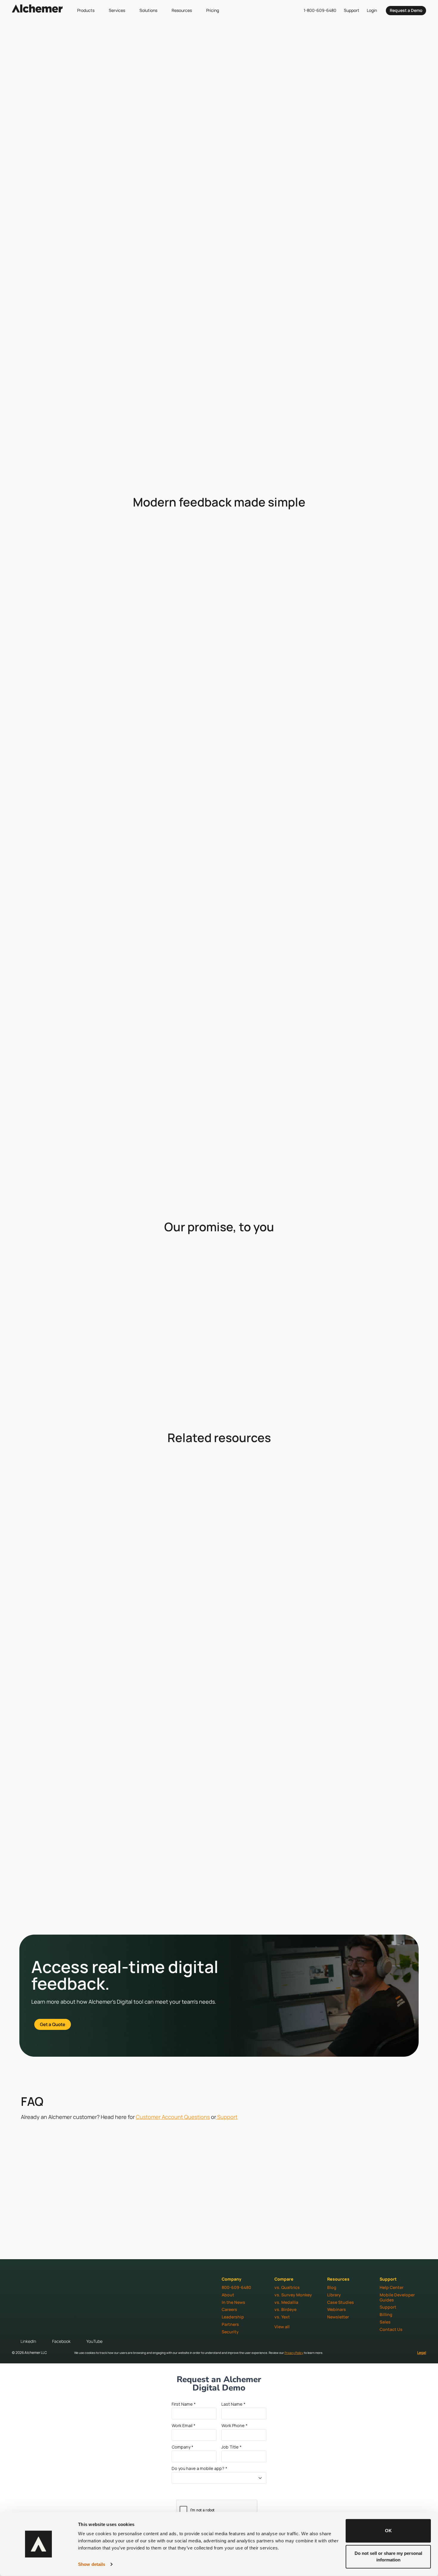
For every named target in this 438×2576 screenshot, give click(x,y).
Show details (92, 2564)
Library (334, 2295)
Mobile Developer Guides (397, 2297)
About (228, 2295)
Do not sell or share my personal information (388, 2556)
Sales (385, 2322)
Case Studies (341, 2302)
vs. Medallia (286, 2302)
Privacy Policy (294, 2353)
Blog (332, 2287)
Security (230, 2332)
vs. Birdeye (285, 2309)
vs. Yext (282, 2317)
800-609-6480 (236, 2287)
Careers (229, 2309)
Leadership (233, 2317)
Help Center (392, 2287)
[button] (89, 10)
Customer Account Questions (173, 2117)
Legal (422, 2353)
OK (388, 2531)
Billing (386, 2314)
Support (227, 2117)
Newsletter (338, 2317)
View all (282, 2327)
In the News (233, 2302)
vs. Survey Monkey (293, 2295)
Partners (230, 2324)
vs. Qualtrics (287, 2287)
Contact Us (391, 2329)
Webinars (337, 2309)
